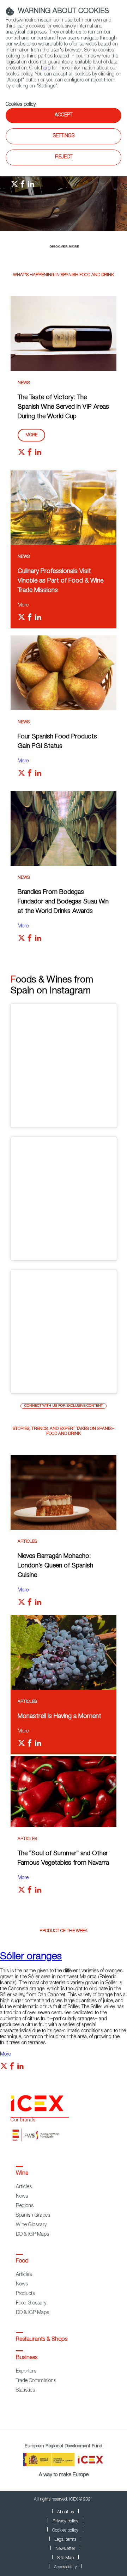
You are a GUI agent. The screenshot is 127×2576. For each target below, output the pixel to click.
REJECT (64, 157)
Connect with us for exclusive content (64, 1406)
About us (65, 2512)
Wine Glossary (31, 2225)
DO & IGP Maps (32, 2235)
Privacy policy (65, 2521)
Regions (25, 2206)
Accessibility (65, 2567)
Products (25, 2294)
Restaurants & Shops (42, 2340)
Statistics (25, 2391)
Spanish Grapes (33, 2216)
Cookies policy (21, 105)
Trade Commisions (36, 2381)
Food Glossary (31, 2303)
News (24, 383)
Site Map (65, 2558)
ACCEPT (64, 115)
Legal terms (65, 2540)
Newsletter (65, 2549)
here (46, 68)
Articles (27, 1542)
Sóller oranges (31, 1957)
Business (27, 2358)
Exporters (26, 2371)
